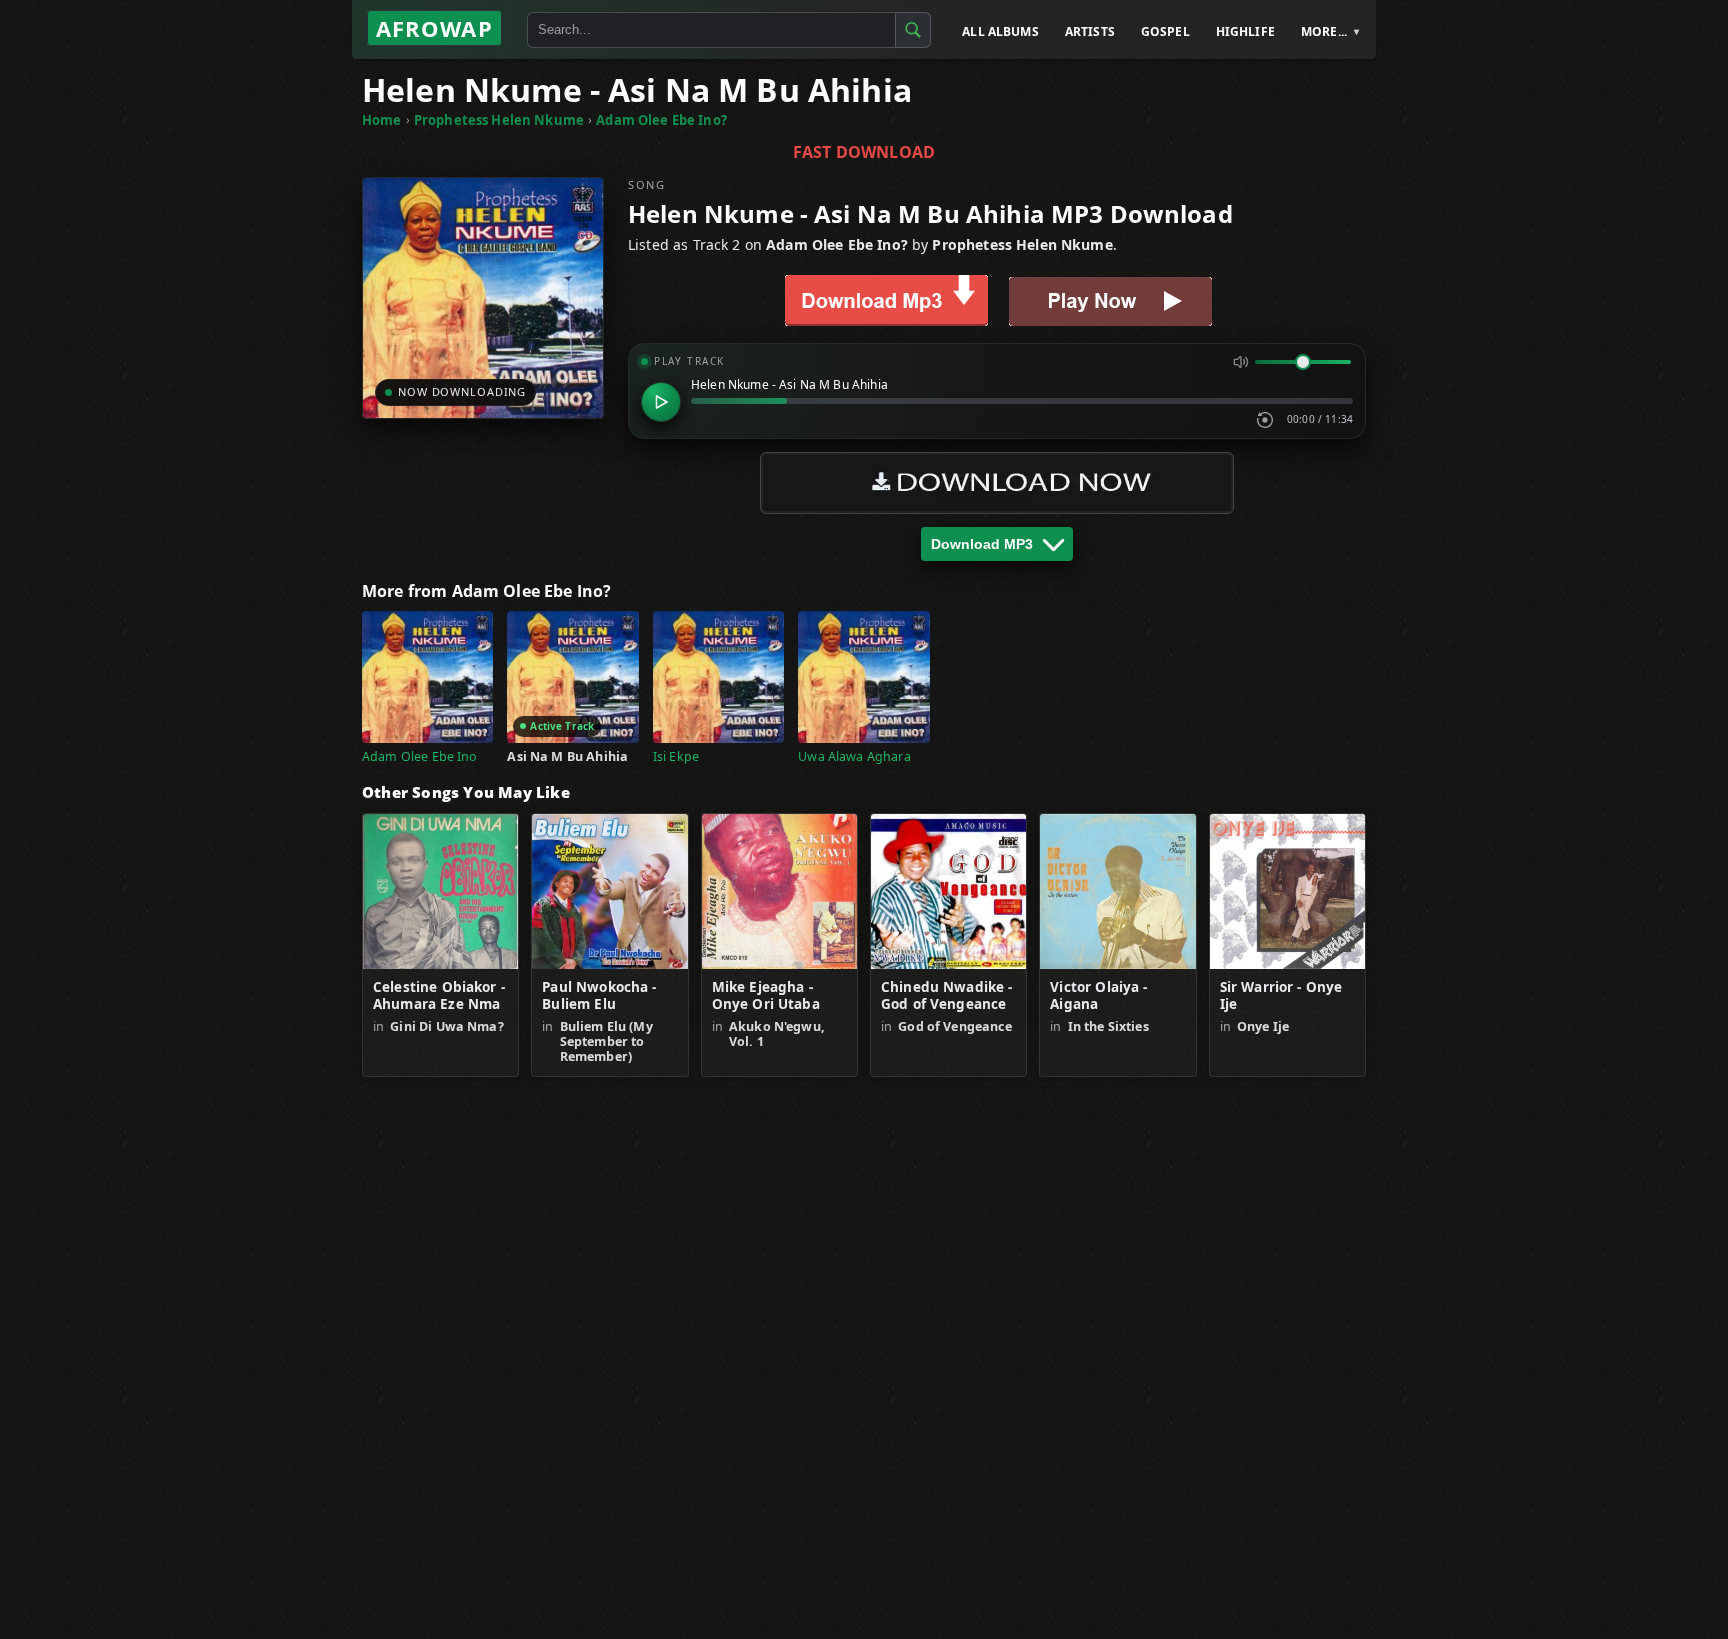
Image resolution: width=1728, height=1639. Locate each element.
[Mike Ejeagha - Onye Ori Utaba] (779, 891)
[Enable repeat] (1265, 420)
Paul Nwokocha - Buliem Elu (599, 996)
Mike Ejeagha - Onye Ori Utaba (766, 996)
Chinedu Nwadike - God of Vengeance (947, 996)
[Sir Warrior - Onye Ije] (1287, 891)
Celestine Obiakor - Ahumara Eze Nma (439, 996)
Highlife (1245, 31)
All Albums (1000, 31)
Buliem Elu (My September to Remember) (606, 1041)
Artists (1090, 31)
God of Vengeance (954, 1026)
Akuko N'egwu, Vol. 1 (777, 1034)
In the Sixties (1108, 1026)
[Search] (913, 30)
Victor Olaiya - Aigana (1098, 996)
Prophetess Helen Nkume (499, 120)
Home (382, 120)
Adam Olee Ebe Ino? (661, 120)
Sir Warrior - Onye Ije (1281, 996)
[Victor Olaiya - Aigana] (1117, 891)
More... (1324, 31)
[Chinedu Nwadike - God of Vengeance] (948, 891)
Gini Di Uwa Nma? (446, 1026)
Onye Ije (1263, 1026)
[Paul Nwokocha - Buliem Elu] (609, 891)
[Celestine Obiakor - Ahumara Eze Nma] (440, 891)
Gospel (1165, 31)
